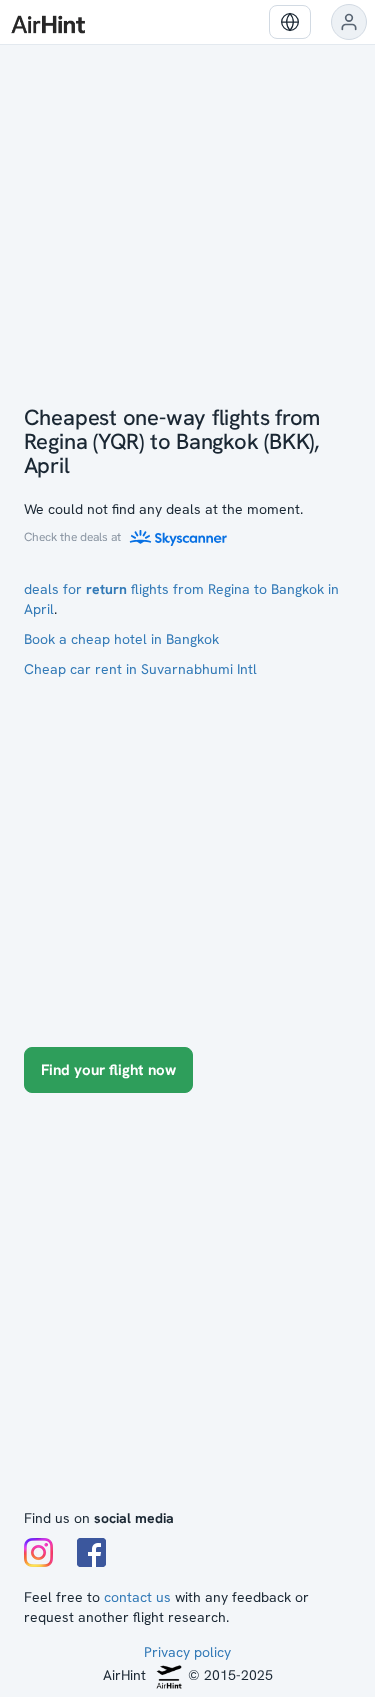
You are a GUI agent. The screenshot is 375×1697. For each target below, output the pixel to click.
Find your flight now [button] (108, 1070)
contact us (137, 1597)
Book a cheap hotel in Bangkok (121, 639)
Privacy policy (187, 1652)
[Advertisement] (187, 1310)
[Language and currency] (290, 22)
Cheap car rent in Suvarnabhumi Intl (140, 669)
